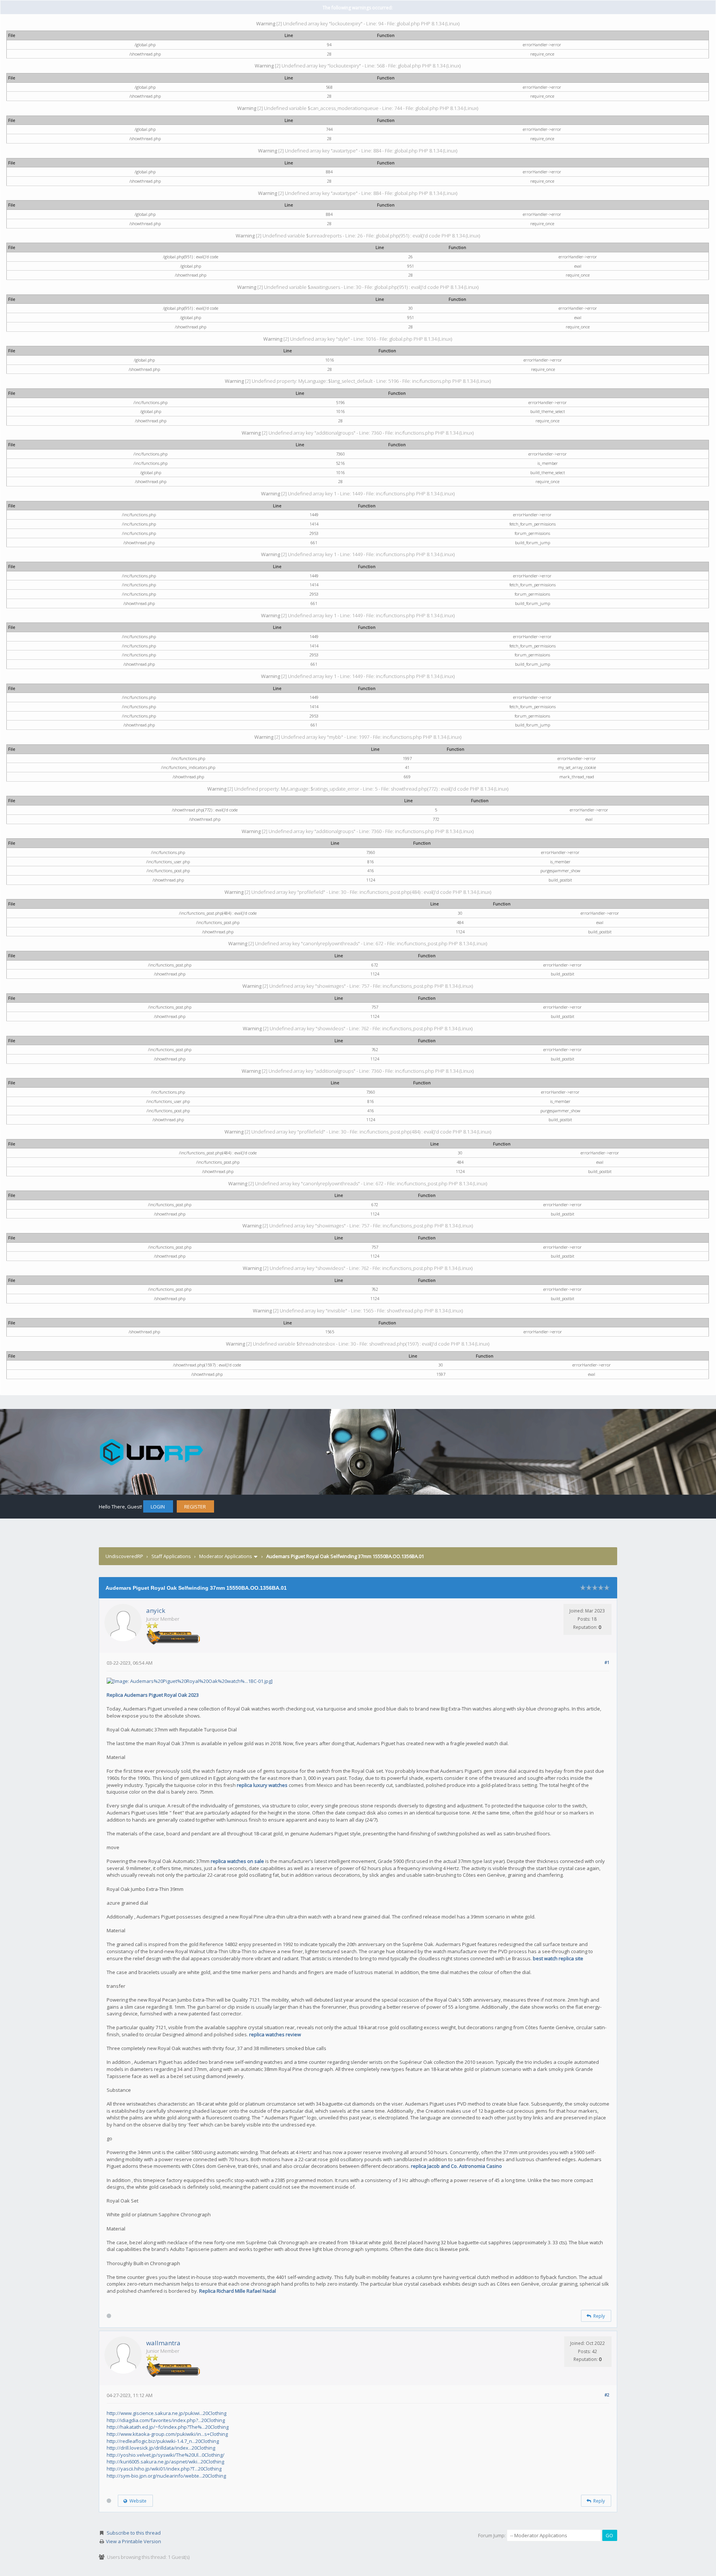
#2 (607, 2395)
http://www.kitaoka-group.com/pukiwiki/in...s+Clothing (167, 2434)
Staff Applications (171, 1556)
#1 (607, 1662)
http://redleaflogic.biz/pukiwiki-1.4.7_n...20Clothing (163, 2441)
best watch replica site (558, 1958)
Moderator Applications (226, 1556)
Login (158, 1507)
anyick (156, 1610)
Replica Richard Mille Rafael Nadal (238, 2291)
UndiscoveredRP (124, 1556)
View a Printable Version (134, 2541)
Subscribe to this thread (134, 2533)
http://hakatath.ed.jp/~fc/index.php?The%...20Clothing (168, 2427)
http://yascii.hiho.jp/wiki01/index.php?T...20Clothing (164, 2469)
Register (195, 1507)
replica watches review (275, 2034)
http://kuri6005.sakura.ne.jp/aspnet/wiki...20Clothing (165, 2462)
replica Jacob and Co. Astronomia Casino (456, 2166)
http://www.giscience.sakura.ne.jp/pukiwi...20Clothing (167, 2413)
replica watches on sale (238, 1861)
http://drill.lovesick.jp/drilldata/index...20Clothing (161, 2448)
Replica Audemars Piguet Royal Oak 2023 (153, 1695)
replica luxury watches (263, 1785)
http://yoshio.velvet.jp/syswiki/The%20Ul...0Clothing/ (166, 2455)
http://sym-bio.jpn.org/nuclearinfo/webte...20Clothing (166, 2476)
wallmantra (163, 2343)
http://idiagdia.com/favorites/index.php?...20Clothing (166, 2420)
